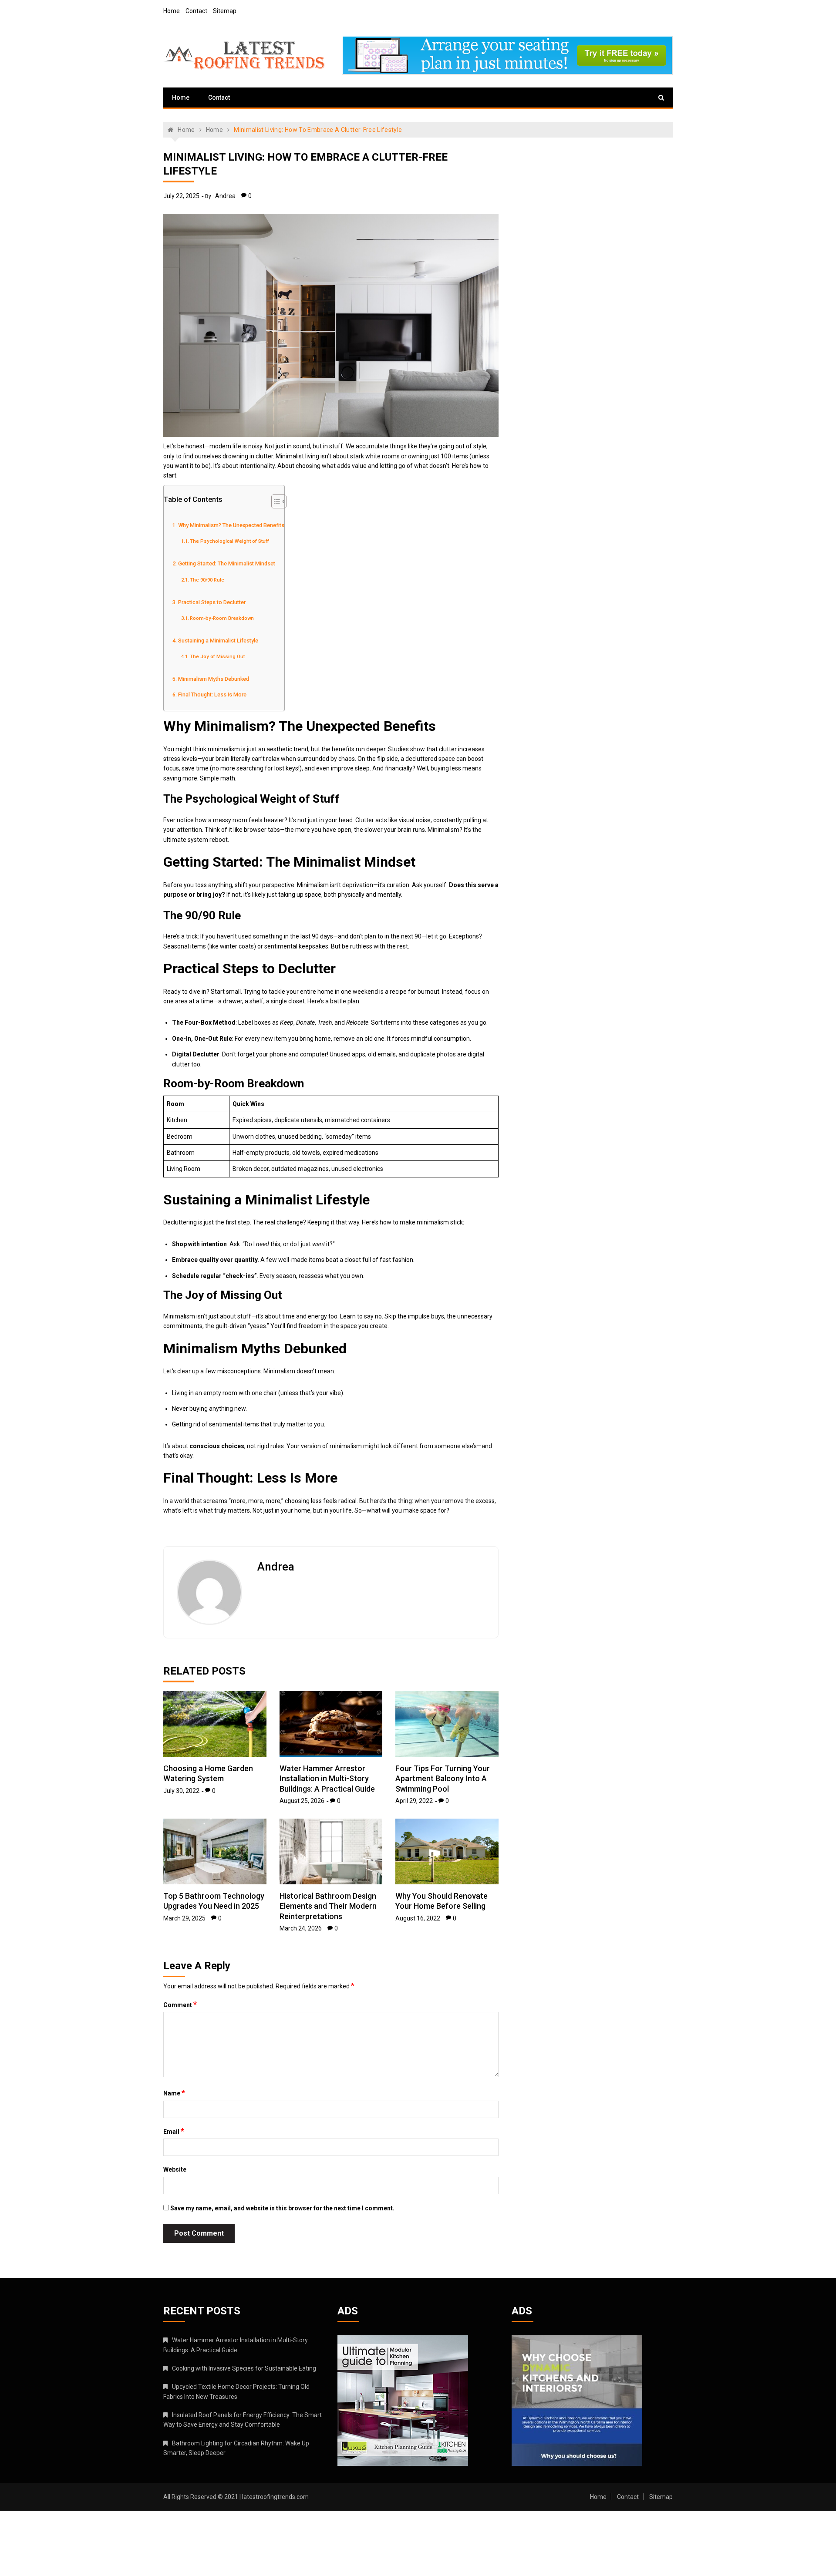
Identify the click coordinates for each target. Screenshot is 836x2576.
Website (175, 2169)
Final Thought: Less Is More (212, 694)
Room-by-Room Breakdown (222, 618)
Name (174, 2093)
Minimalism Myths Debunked (214, 679)
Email (174, 2131)
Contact (196, 11)
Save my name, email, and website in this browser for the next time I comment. (282, 2208)
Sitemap (225, 11)
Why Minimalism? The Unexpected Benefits (231, 525)
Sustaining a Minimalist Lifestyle (218, 641)
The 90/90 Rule (207, 580)
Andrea (225, 196)
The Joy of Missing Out (217, 656)
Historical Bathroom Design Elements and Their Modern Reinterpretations (328, 1906)
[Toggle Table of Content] (275, 501)
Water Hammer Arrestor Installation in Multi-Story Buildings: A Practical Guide (327, 1779)
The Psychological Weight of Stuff (229, 541)
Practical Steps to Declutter (212, 602)
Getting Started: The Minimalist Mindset (227, 563)
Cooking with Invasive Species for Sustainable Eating (244, 2368)
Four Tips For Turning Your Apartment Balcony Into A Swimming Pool (443, 1779)
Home (172, 11)
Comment (180, 2004)
